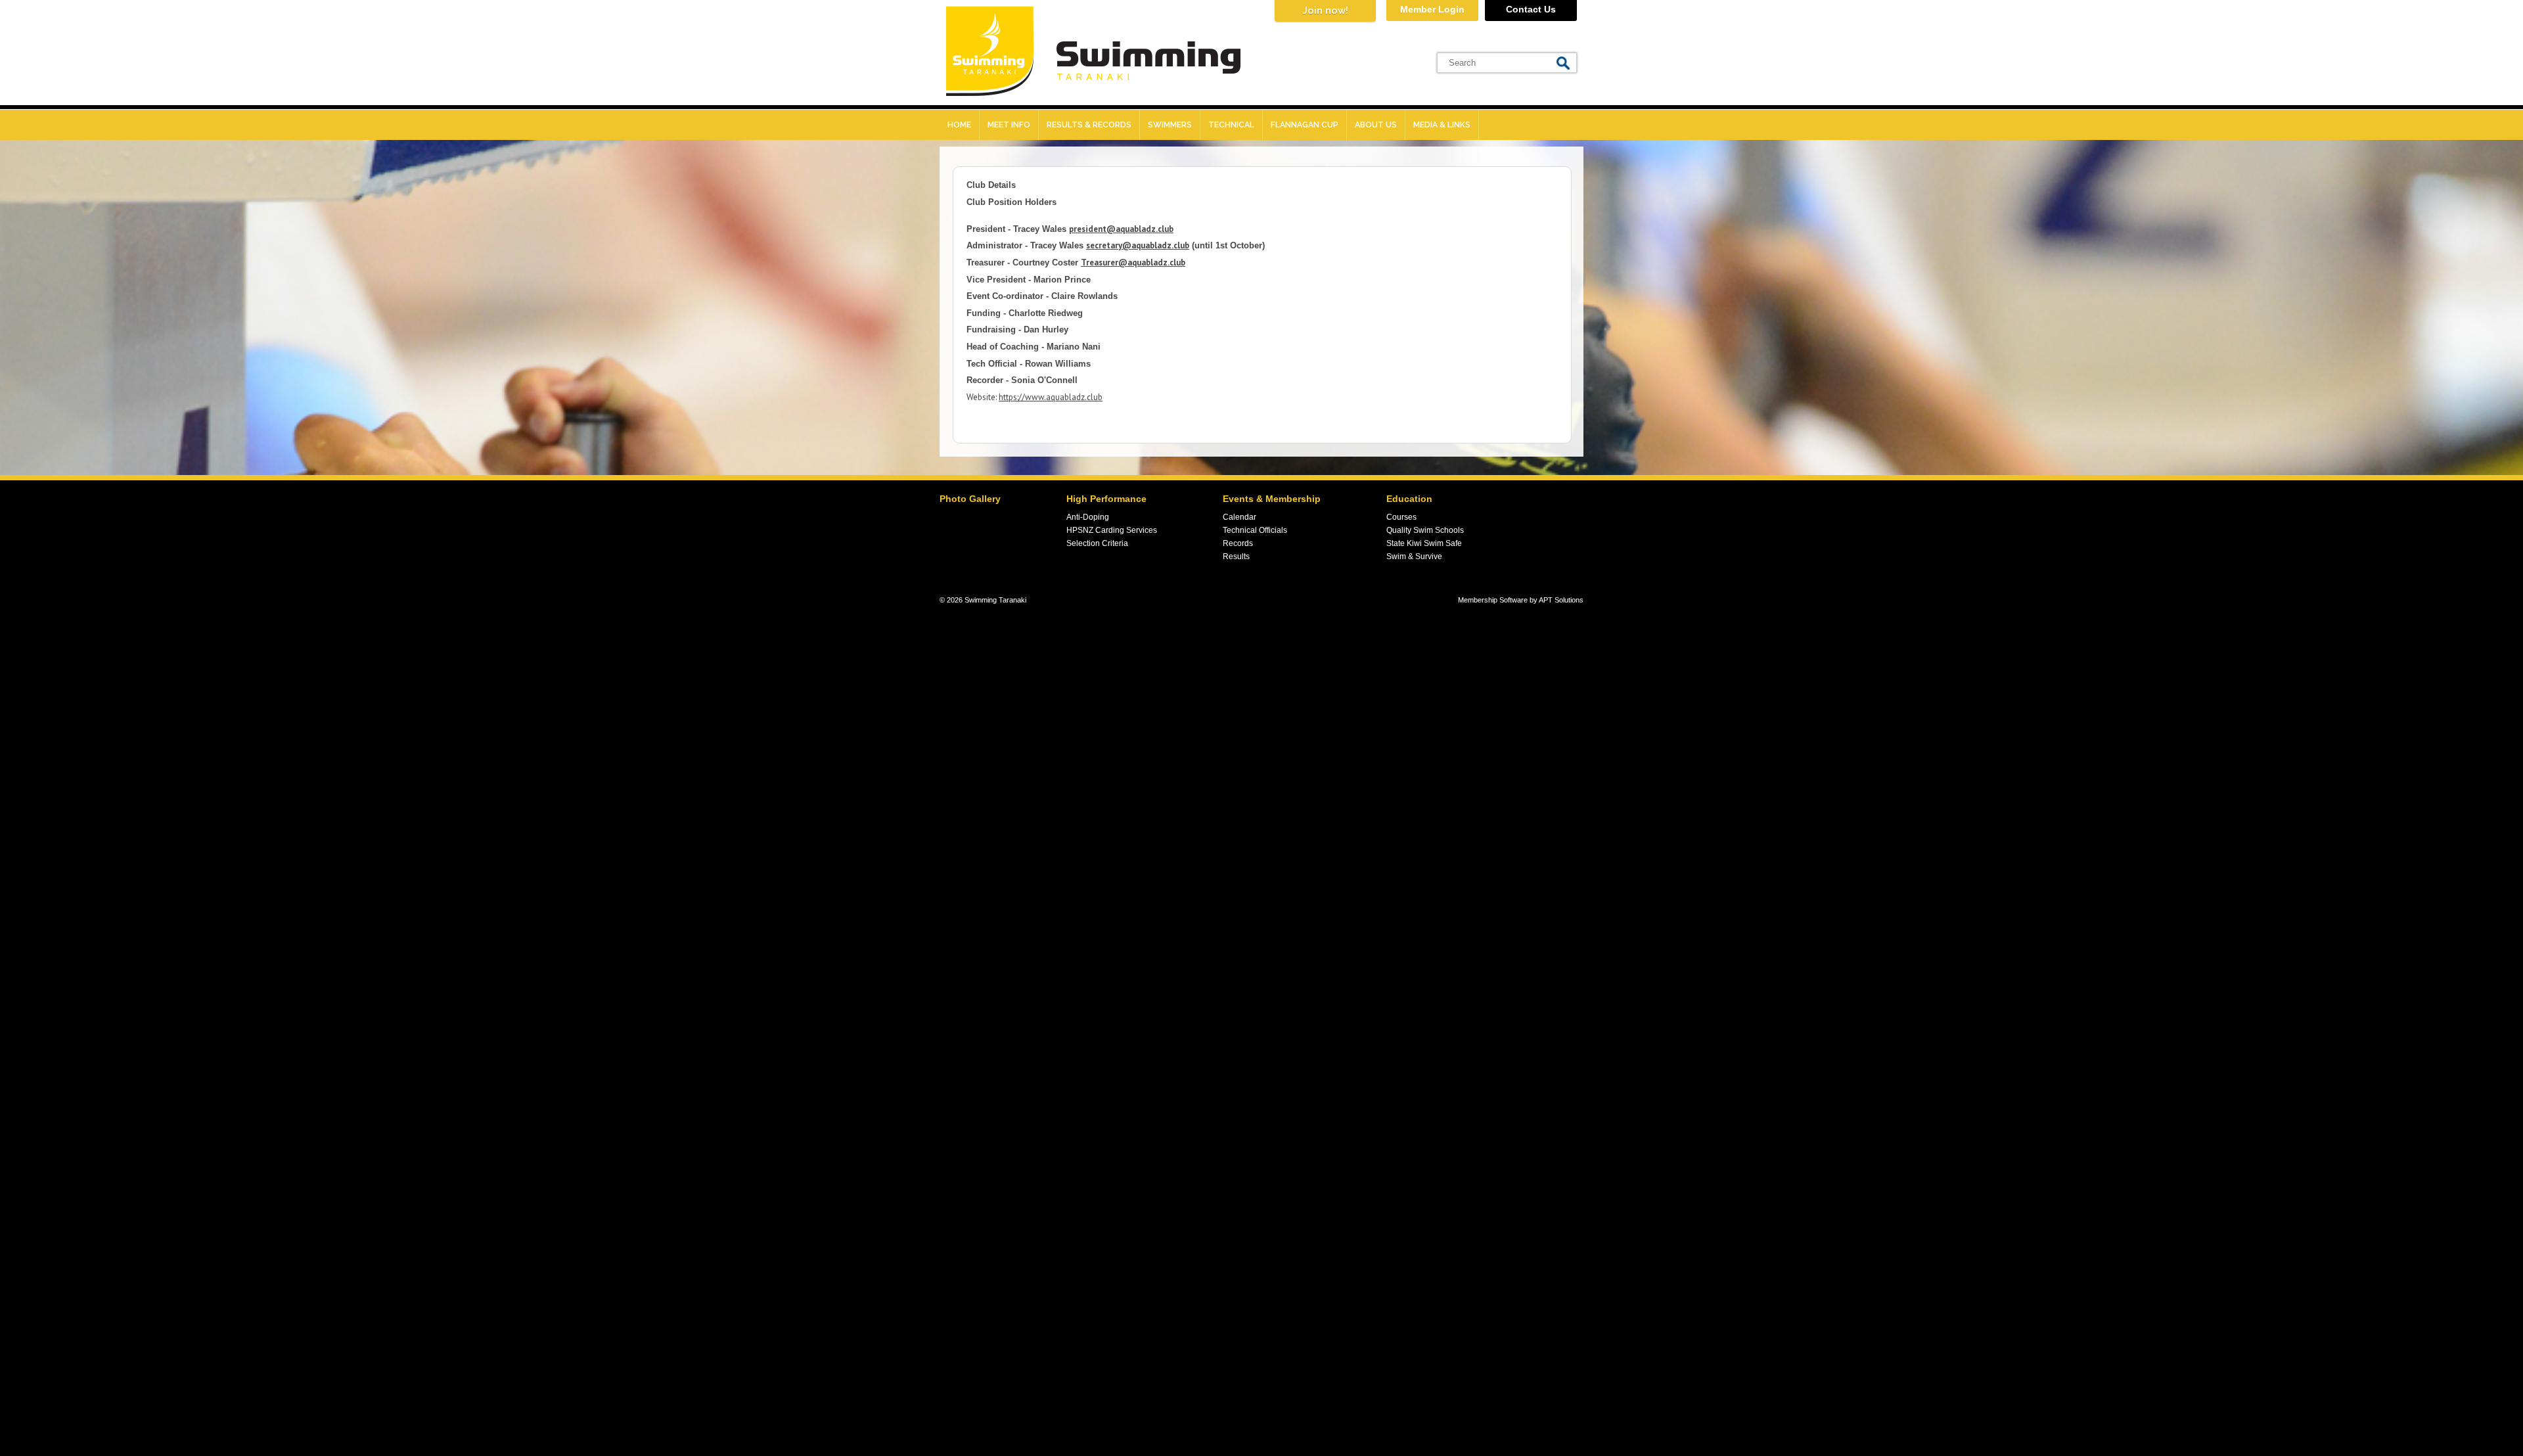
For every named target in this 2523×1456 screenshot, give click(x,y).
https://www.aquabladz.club (1051, 397)
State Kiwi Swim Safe (1424, 543)
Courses (1401, 517)
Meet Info (1009, 125)
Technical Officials (1255, 530)
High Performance (1106, 499)
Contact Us (1531, 9)
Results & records (1089, 125)
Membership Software (1493, 600)
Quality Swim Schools (1425, 530)
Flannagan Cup (1305, 125)
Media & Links (1442, 125)
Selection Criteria (1097, 543)
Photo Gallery (970, 499)
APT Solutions (1561, 600)
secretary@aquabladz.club (1138, 245)
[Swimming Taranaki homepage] (1094, 93)
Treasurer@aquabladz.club (1133, 262)
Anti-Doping (1088, 517)
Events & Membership (1272, 499)
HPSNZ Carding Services (1112, 530)
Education (1409, 499)
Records (1238, 543)
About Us (1376, 125)
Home (959, 125)
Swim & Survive (1414, 557)
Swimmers (1170, 125)
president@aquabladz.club (1121, 229)
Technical (1231, 125)
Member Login (1432, 9)
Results (1236, 557)
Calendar (1239, 517)
